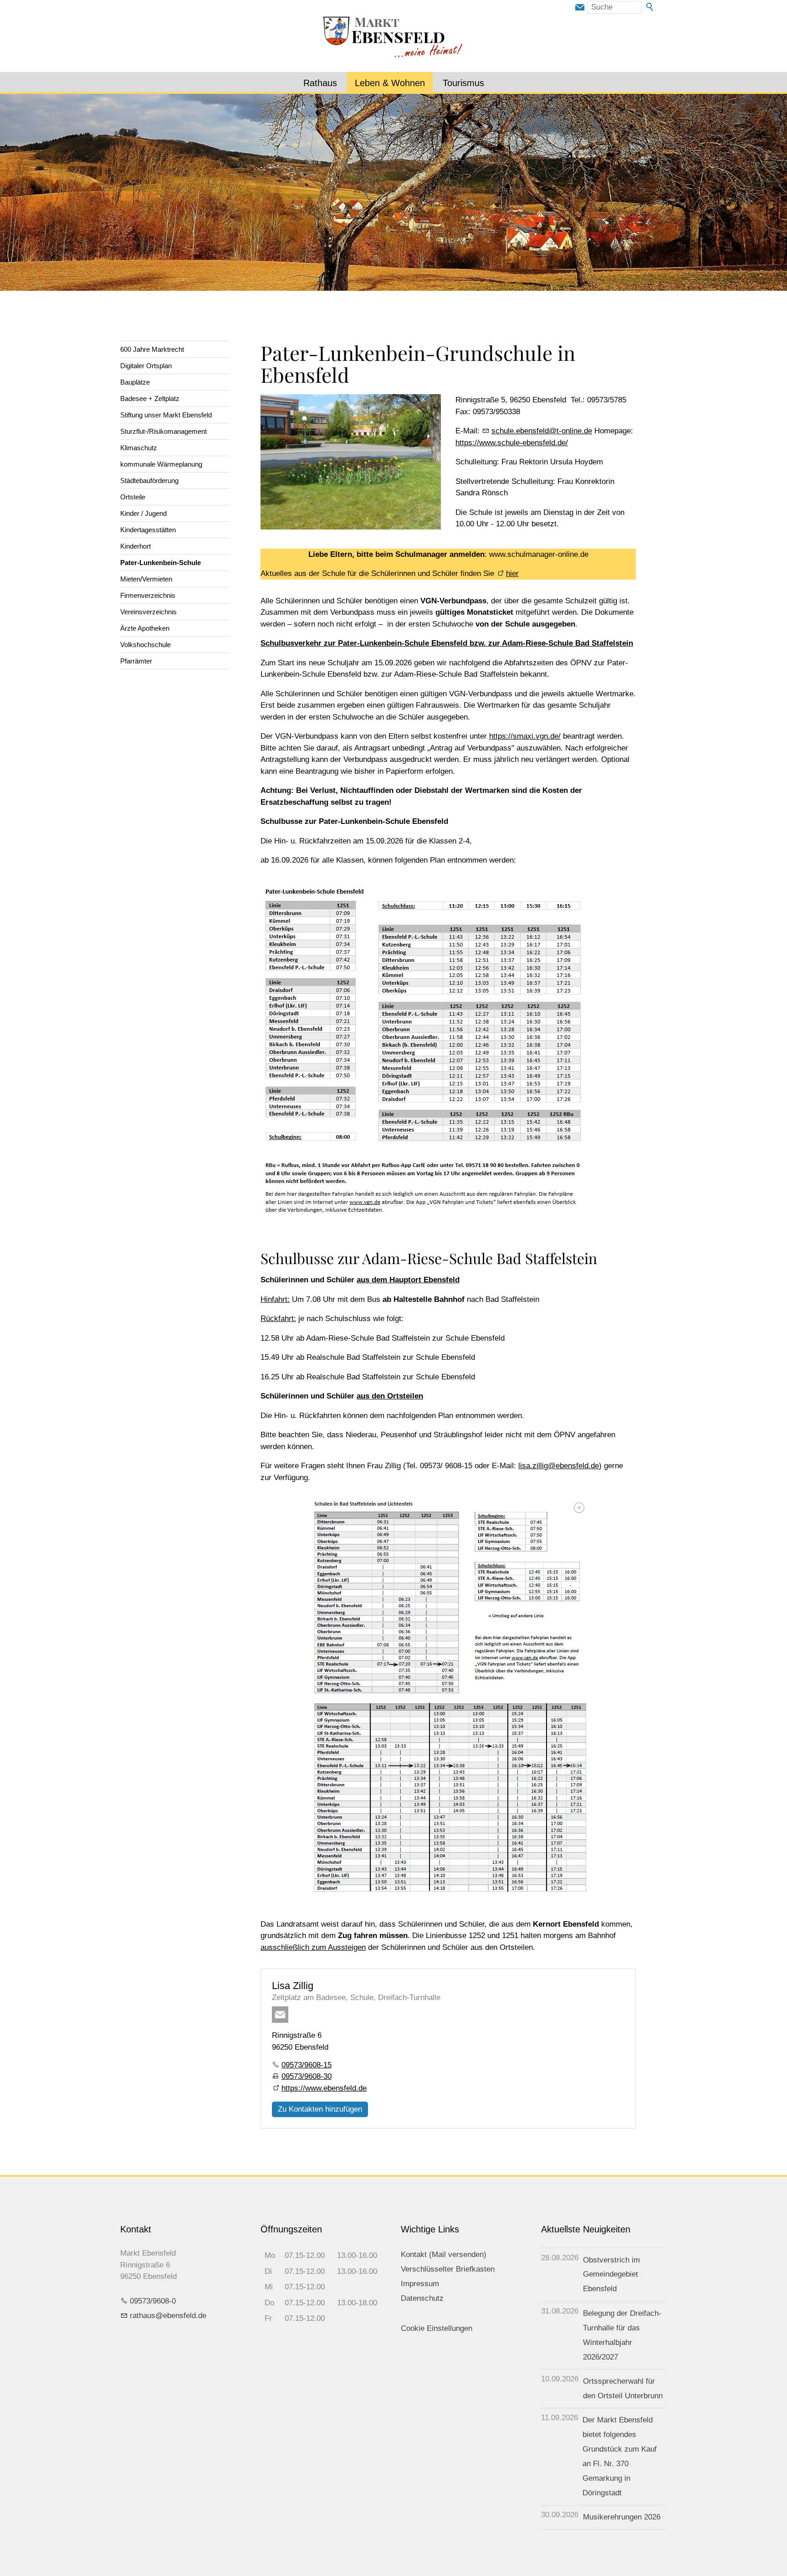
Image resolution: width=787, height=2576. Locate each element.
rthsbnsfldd (166, 2316)
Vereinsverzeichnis (148, 612)
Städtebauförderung (149, 481)
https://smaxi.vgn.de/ (525, 736)
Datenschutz (422, 2298)
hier (512, 573)
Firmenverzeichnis (148, 595)
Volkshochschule (146, 645)
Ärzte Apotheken (145, 628)
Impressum (420, 2284)
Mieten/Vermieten (146, 579)
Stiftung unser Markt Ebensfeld (166, 415)
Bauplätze (135, 382)
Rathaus (320, 83)
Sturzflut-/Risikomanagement (164, 431)
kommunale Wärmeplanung (161, 464)
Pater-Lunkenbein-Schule (161, 563)
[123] (448, 1699)
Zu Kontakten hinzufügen (320, 2109)
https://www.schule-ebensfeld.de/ (512, 443)
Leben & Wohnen (390, 83)
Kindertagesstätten (148, 530)
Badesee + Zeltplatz (150, 398)
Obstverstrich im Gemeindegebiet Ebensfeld (611, 2275)
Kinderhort (135, 546)
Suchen (650, 7)
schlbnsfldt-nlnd (540, 431)
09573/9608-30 (307, 2076)
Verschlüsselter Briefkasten (448, 2269)
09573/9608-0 (153, 2301)
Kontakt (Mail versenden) (444, 2255)
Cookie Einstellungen (437, 2328)
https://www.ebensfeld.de (324, 2088)
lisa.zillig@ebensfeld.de (559, 1466)
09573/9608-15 (307, 2065)
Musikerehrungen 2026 (622, 2517)
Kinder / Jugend (143, 513)
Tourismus (463, 83)
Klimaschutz (139, 448)
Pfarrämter (136, 661)
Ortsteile (133, 497)
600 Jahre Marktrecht (152, 349)
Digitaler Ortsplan (146, 366)
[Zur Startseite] (393, 38)
